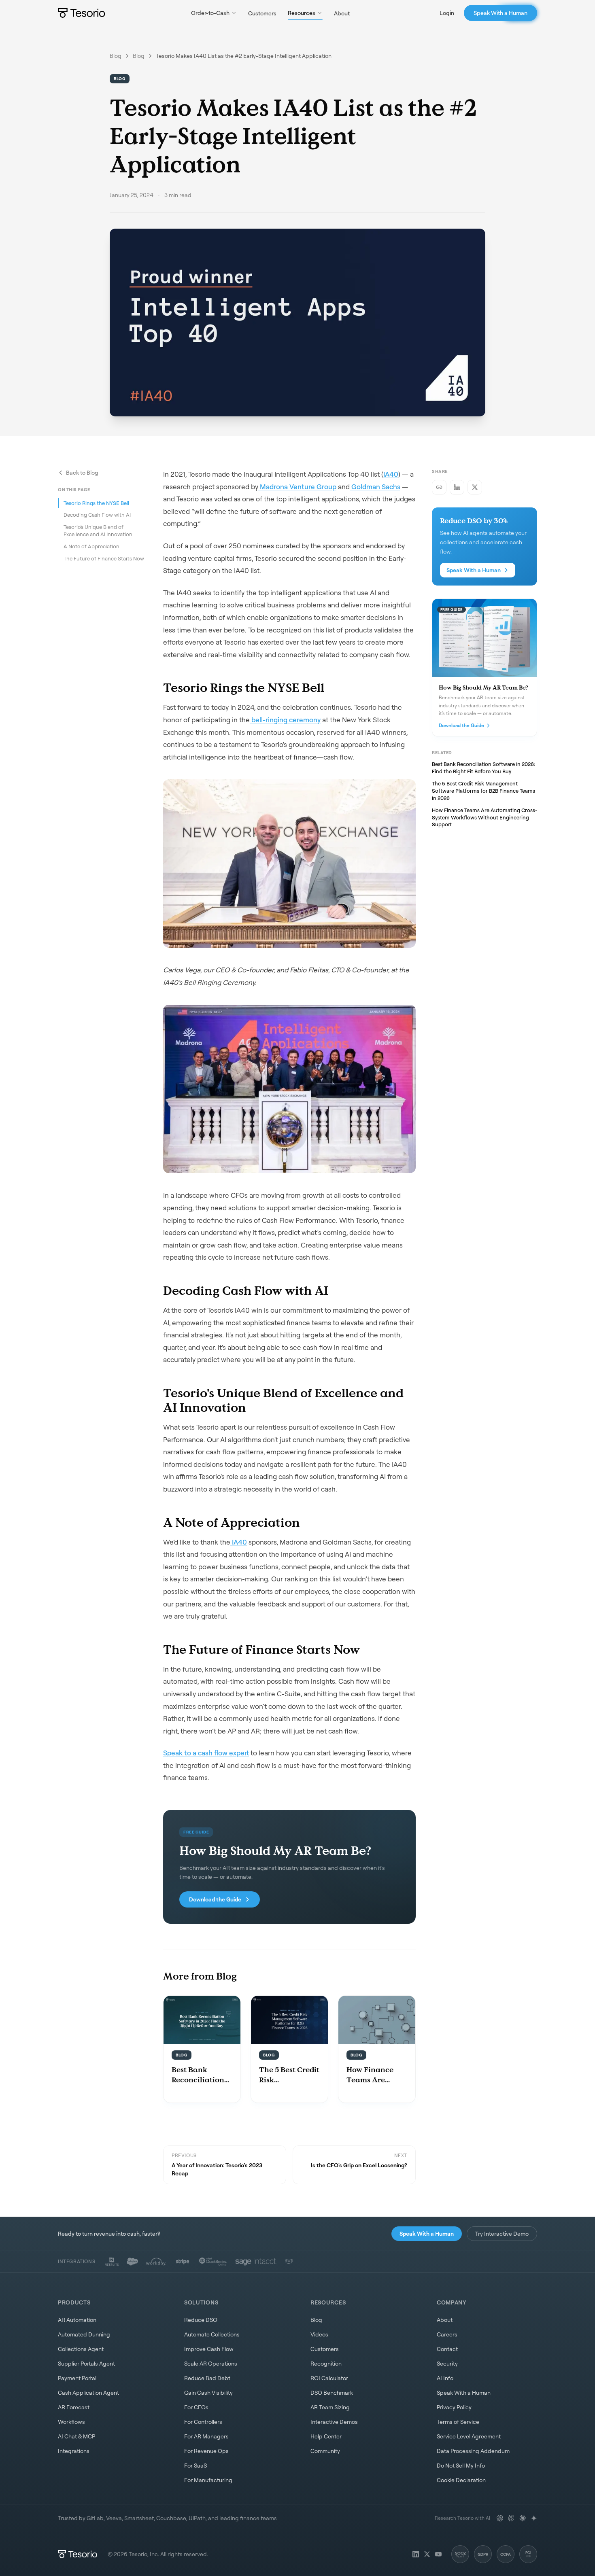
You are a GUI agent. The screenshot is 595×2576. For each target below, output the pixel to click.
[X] (427, 2554)
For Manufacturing (208, 2480)
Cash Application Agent (88, 2392)
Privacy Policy (454, 2407)
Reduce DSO (201, 2320)
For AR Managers (206, 2436)
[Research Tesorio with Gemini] (534, 2518)
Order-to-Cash (210, 13)
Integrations (74, 2451)
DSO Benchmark (332, 2392)
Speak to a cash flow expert (206, 1753)
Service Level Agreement (469, 2436)
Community (325, 2451)
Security (447, 2363)
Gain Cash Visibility (208, 2392)
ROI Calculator (329, 2378)
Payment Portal (77, 2378)
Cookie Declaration (461, 2480)
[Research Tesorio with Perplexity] (511, 2518)
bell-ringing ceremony (285, 720)
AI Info (445, 2378)
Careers (447, 2334)
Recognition (326, 2363)
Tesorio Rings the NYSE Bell (96, 503)
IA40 (391, 474)
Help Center (326, 2436)
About (342, 13)
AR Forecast (74, 2407)
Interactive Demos (334, 2422)
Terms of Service (458, 2422)
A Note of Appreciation (91, 546)
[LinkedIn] (416, 2554)
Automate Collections (212, 2334)
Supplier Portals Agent (86, 2363)
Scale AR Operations (211, 2363)
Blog (116, 56)
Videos (319, 2334)
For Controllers (203, 2422)
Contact (447, 2349)
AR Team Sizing (330, 2407)
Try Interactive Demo (502, 2233)
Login (447, 13)
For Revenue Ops (206, 2451)
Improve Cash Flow (209, 2349)
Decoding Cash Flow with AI (97, 515)
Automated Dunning (84, 2334)
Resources (302, 13)
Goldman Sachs (375, 487)
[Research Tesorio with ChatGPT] (500, 2518)
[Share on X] (475, 487)
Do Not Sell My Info (461, 2465)
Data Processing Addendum (473, 2451)
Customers (262, 13)
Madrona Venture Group (297, 487)
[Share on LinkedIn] (457, 487)
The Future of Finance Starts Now (104, 558)
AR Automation (77, 2320)
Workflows (71, 2422)
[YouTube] (438, 2554)
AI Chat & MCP (76, 2436)
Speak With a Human (500, 13)
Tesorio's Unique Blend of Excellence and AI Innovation (98, 530)
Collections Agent (81, 2349)
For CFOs (196, 2407)
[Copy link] (439, 487)
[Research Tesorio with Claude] (523, 2518)
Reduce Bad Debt (207, 2378)
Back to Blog (82, 472)
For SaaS (195, 2465)
